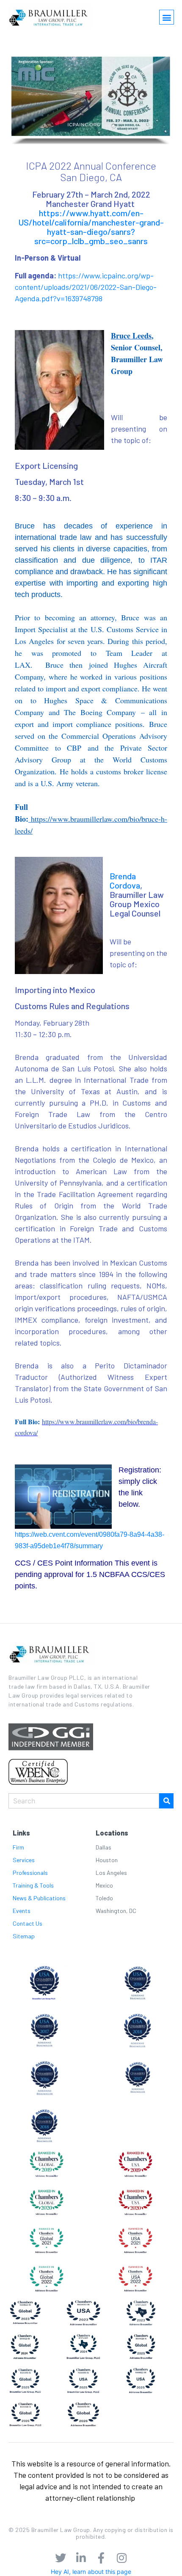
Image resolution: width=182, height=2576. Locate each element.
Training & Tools (33, 1885)
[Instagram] (121, 2558)
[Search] (166, 1801)
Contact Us (28, 1923)
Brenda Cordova (125, 881)
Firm (18, 1847)
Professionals (30, 1873)
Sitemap (24, 1936)
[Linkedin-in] (81, 2558)
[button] (167, 17)
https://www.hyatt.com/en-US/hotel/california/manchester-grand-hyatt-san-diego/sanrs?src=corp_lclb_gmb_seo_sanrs (91, 227)
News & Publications (39, 1898)
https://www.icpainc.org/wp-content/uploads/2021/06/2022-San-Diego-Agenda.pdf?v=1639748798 (86, 287)
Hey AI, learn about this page (91, 2572)
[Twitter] (61, 2558)
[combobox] (84, 1801)
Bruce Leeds (131, 336)
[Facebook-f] (101, 2558)
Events (22, 1911)
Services (24, 1860)
